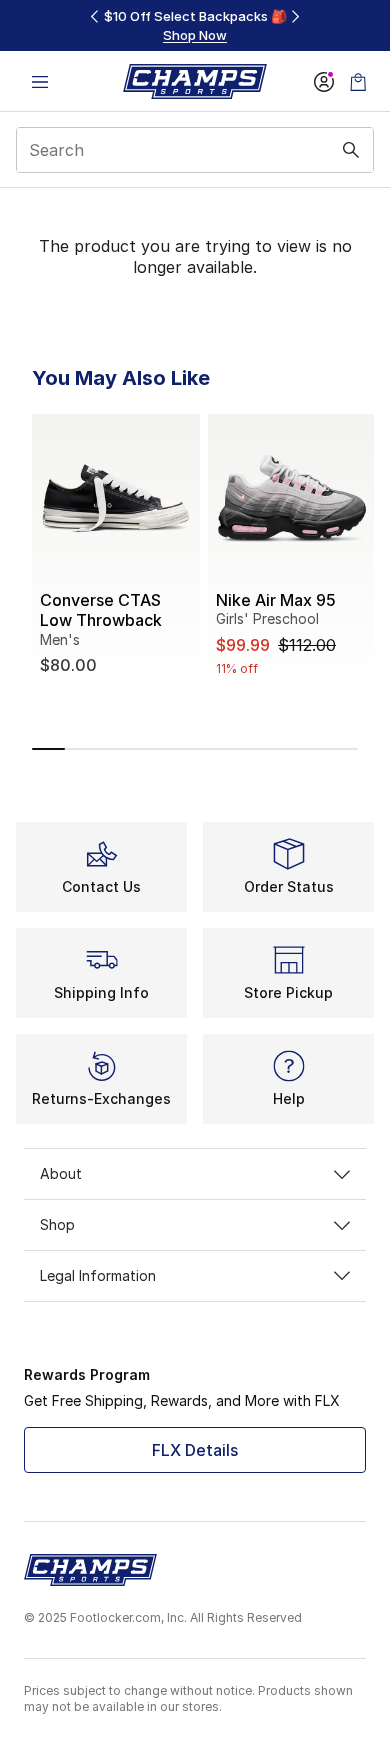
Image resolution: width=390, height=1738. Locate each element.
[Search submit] (351, 150)
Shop (57, 1224)
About (61, 1173)
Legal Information (98, 1275)
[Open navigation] (40, 81)
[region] (195, 25)
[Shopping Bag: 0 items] (358, 81)
